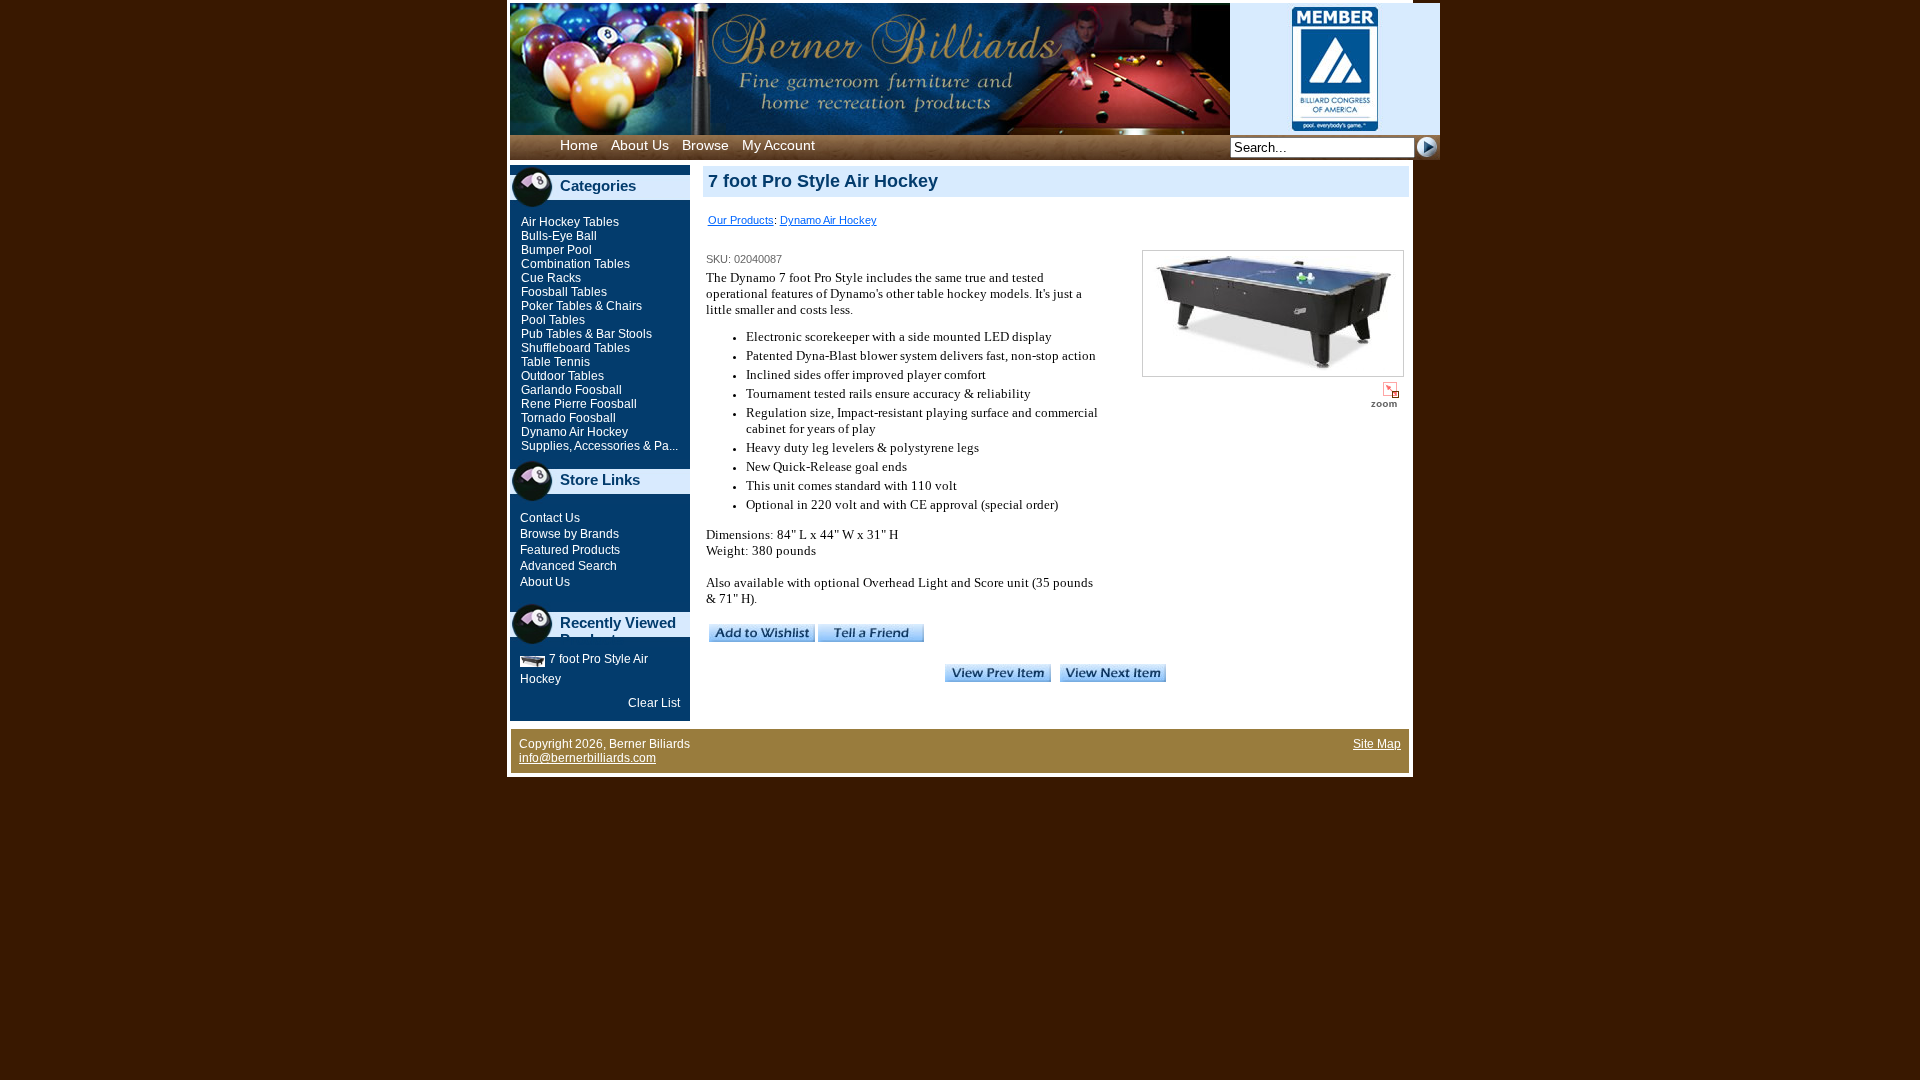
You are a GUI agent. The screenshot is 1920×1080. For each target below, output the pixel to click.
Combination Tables (574, 264)
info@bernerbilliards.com (587, 758)
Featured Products (570, 550)
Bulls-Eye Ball (557, 236)
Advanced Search (568, 566)
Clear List (654, 703)
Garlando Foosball (570, 390)
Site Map (1377, 744)
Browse (705, 145)
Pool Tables (551, 320)
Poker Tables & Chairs (580, 306)
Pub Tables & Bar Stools (585, 334)
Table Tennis (554, 362)
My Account (778, 145)
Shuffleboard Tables (574, 348)
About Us (640, 145)
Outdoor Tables (561, 376)
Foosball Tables (562, 292)
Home (579, 145)
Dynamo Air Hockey (573, 432)
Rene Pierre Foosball (577, 404)
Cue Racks (549, 278)
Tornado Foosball (567, 418)
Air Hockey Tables (568, 222)
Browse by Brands (569, 534)
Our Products (741, 220)
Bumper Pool (555, 250)
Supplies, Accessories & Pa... (598, 446)
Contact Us (550, 518)
